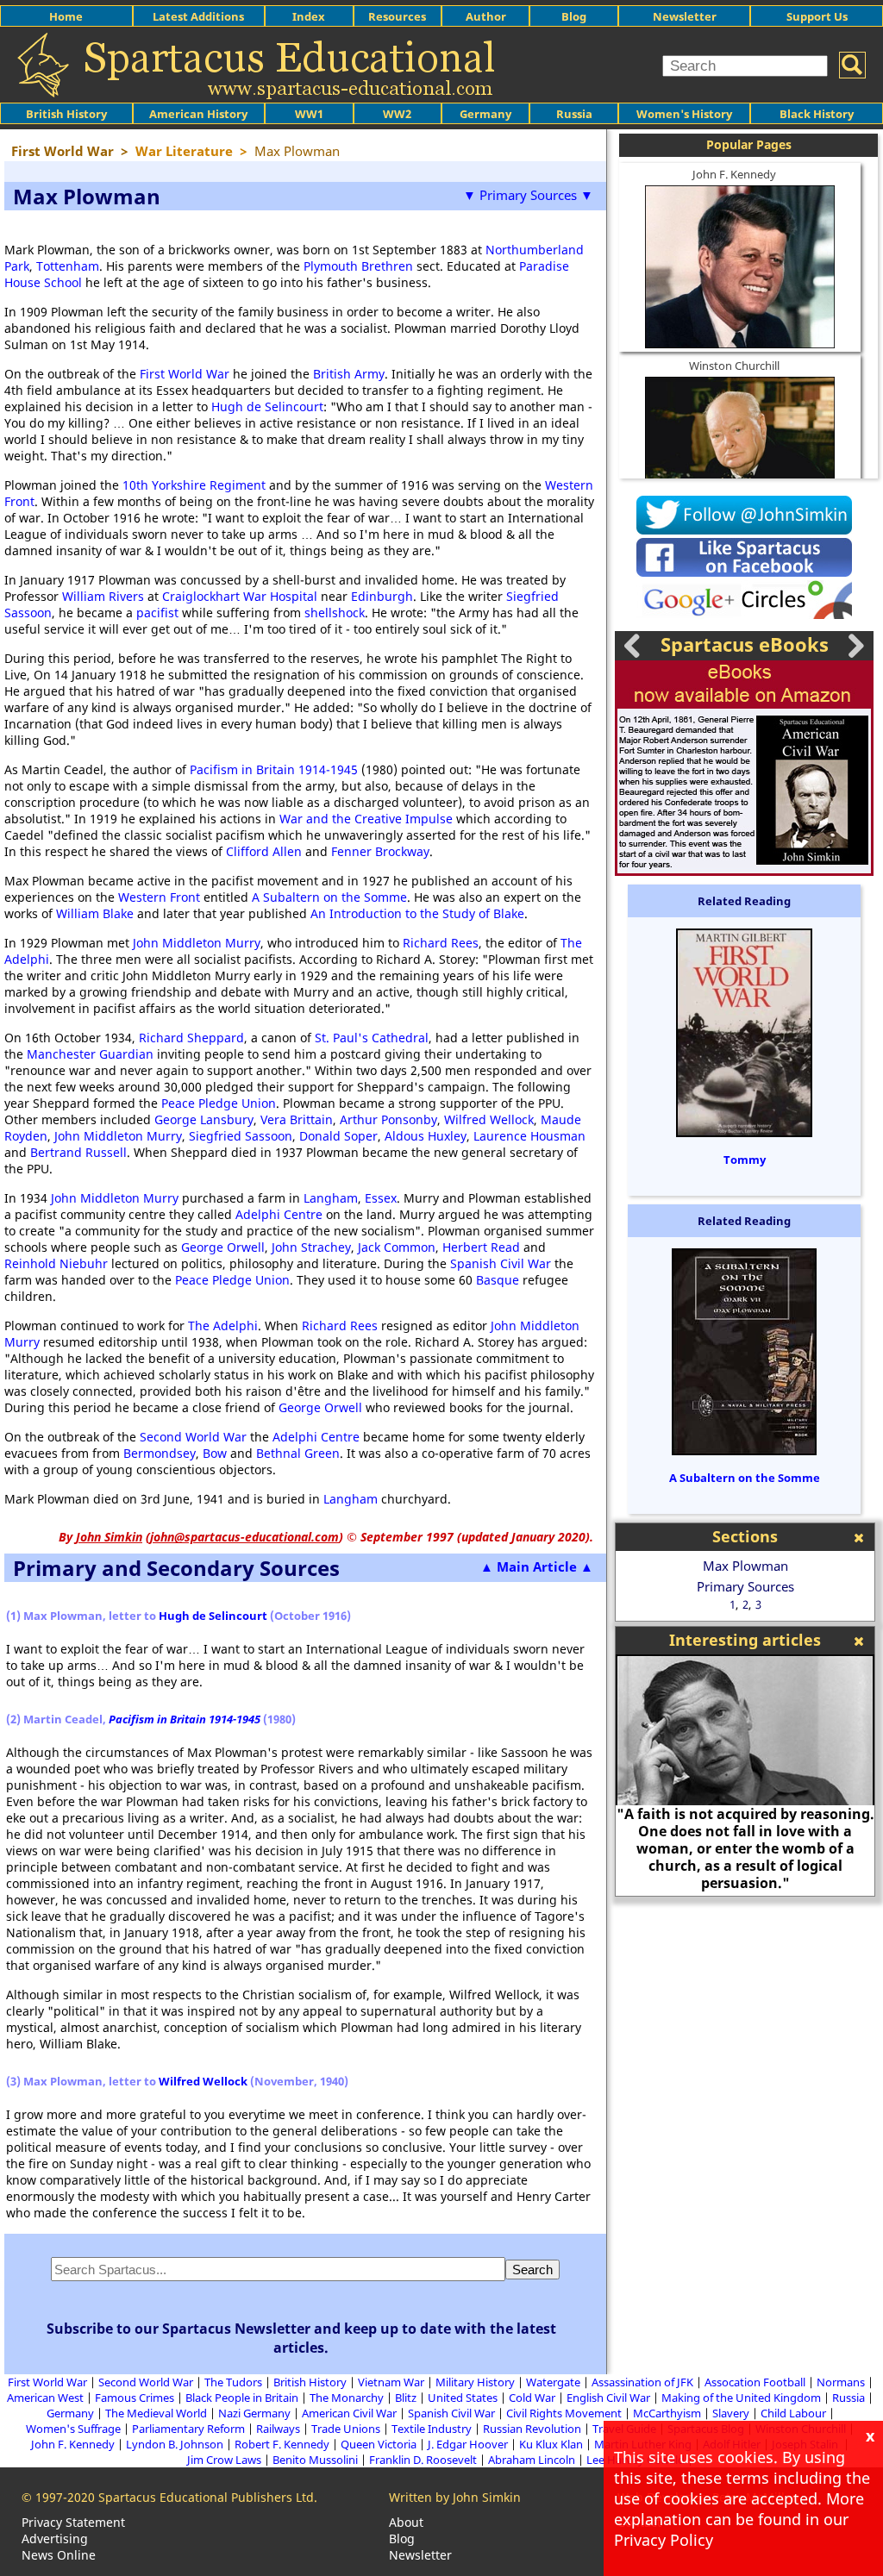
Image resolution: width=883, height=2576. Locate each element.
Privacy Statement (73, 2522)
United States (463, 2398)
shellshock (335, 613)
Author (486, 16)
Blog (574, 16)
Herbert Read (481, 1247)
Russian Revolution (532, 2429)
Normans (841, 2382)
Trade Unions (346, 2429)
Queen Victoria (379, 2444)
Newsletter (685, 16)
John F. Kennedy (734, 174)
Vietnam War (391, 2382)
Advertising (55, 2538)
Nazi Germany (254, 2413)
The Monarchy (347, 2398)
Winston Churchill (734, 366)
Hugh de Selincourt (267, 406)
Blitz (406, 2398)
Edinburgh (382, 596)
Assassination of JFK (642, 2382)
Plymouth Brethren (358, 266)
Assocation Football (755, 2382)
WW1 (309, 114)
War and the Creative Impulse (366, 819)
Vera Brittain (297, 1119)
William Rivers (103, 596)
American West (45, 2398)
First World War (185, 374)
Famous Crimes (135, 2398)
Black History (817, 114)
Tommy (745, 1160)
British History (310, 2382)
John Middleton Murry (197, 943)
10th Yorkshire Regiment (194, 485)
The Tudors (233, 2382)
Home (66, 16)
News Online (59, 2555)
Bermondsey (160, 1453)
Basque (498, 1280)
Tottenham (68, 266)
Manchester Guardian (90, 1054)
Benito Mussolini (315, 2460)
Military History (475, 2382)
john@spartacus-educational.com (244, 1537)
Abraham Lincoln (532, 2460)
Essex (381, 1198)
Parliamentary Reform (188, 2429)
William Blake (95, 913)
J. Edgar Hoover (468, 2444)
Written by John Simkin (455, 2497)
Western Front (159, 897)
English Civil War (608, 2398)
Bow (215, 1453)
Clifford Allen (264, 851)
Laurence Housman (529, 1136)
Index (309, 16)
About (406, 2522)
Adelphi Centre (279, 1214)
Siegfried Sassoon (241, 1136)
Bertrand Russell (78, 1152)
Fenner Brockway (380, 851)
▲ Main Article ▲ (537, 1566)
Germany (485, 114)
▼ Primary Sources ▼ (528, 195)
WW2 (397, 114)
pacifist (157, 613)
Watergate (553, 2382)
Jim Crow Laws (224, 2460)
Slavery (731, 2413)
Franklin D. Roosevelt (423, 2460)
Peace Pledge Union (219, 1103)
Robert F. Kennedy (282, 2444)
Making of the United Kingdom (741, 2398)
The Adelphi (223, 1326)
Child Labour (793, 2413)
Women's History (684, 114)
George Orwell (223, 1247)
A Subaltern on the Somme (329, 897)
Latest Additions (198, 16)
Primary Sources (745, 1586)
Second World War (193, 1437)
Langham (331, 1198)
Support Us (817, 16)
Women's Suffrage (73, 2429)
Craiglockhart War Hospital (240, 596)
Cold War (532, 2398)
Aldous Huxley (426, 1136)
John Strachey (311, 1247)
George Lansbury (204, 1119)
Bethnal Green (298, 1453)
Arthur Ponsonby (388, 1119)
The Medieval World (156, 2413)
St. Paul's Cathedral (372, 1038)
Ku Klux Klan (551, 2444)
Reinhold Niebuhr (56, 1263)
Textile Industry (432, 2429)
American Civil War (349, 2413)
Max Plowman (745, 1566)
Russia (574, 114)
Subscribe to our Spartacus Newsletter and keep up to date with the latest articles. (301, 2338)
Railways (278, 2429)
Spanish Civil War (501, 1263)
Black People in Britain (242, 2398)
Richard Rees (441, 943)
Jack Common (397, 1247)
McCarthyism (667, 2413)
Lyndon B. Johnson (175, 2444)
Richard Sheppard (191, 1038)
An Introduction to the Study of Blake (417, 913)
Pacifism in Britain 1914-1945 (274, 769)
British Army (349, 374)
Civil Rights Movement (564, 2413)
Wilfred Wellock (489, 1119)
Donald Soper (338, 1136)
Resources (397, 16)
